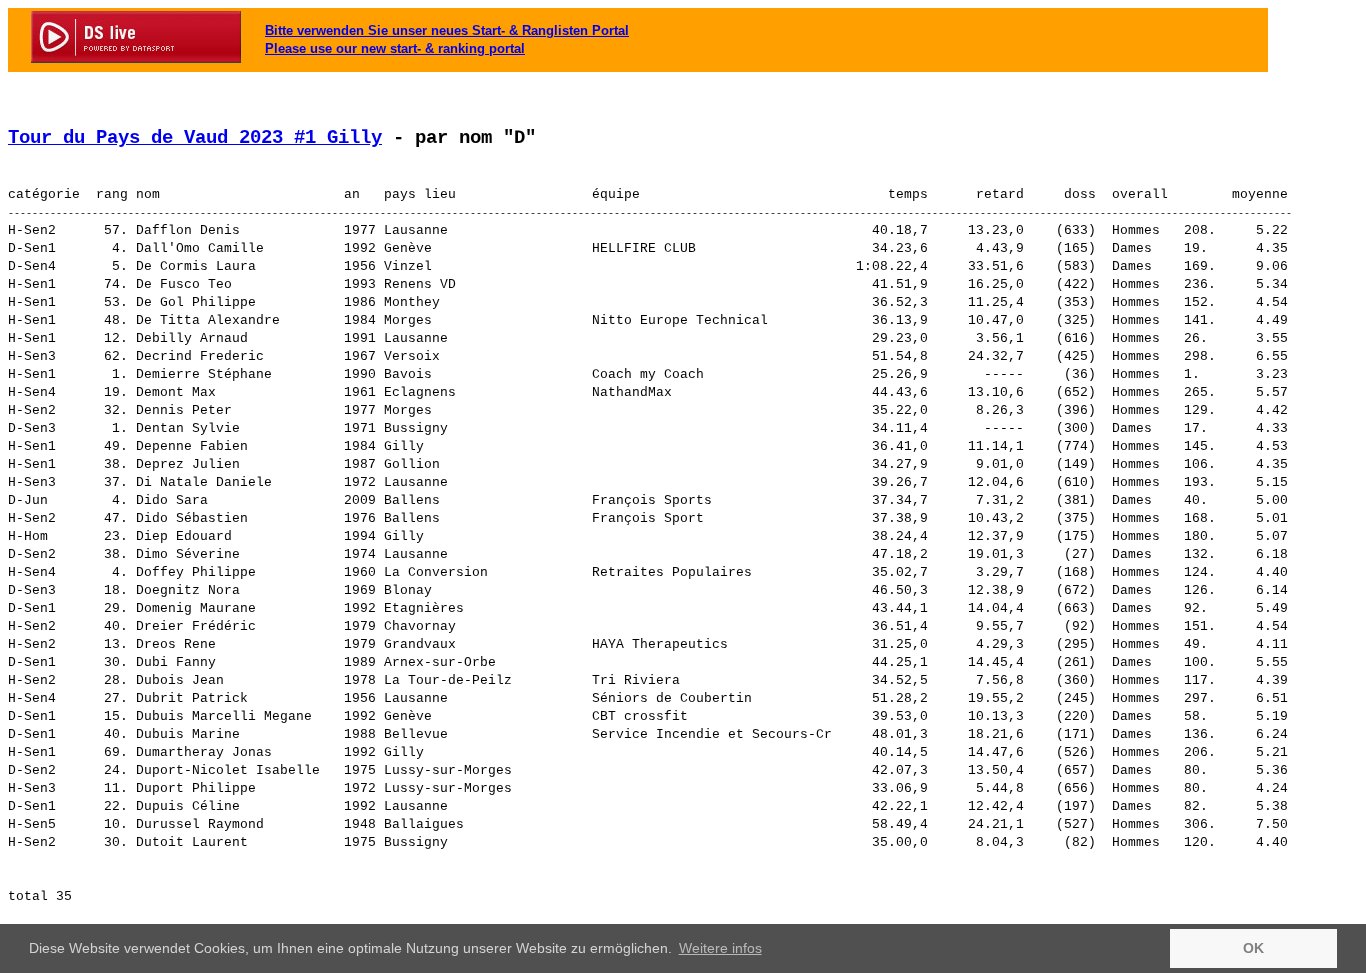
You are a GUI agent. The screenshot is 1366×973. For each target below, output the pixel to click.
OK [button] (1253, 948)
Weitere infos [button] (720, 948)
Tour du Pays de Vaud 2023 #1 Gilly (195, 138)
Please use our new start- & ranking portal (395, 48)
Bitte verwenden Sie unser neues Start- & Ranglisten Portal (447, 30)
